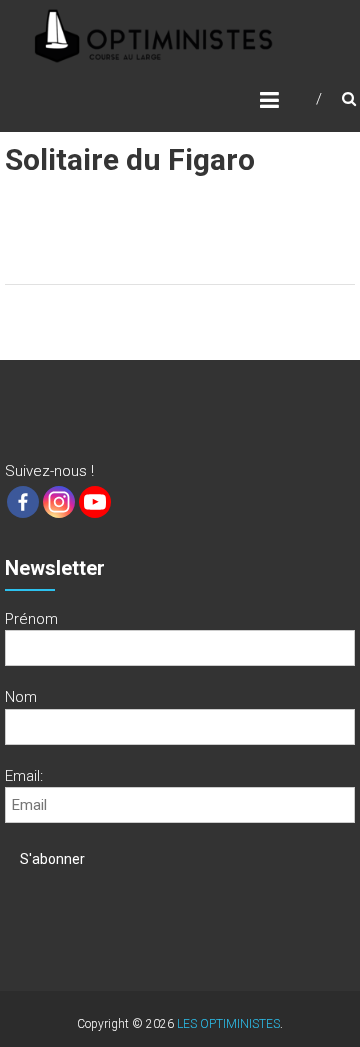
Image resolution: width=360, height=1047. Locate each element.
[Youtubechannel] (95, 502)
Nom (21, 697)
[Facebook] (23, 502)
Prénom (31, 619)
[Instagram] (59, 502)
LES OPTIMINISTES (228, 1024)
